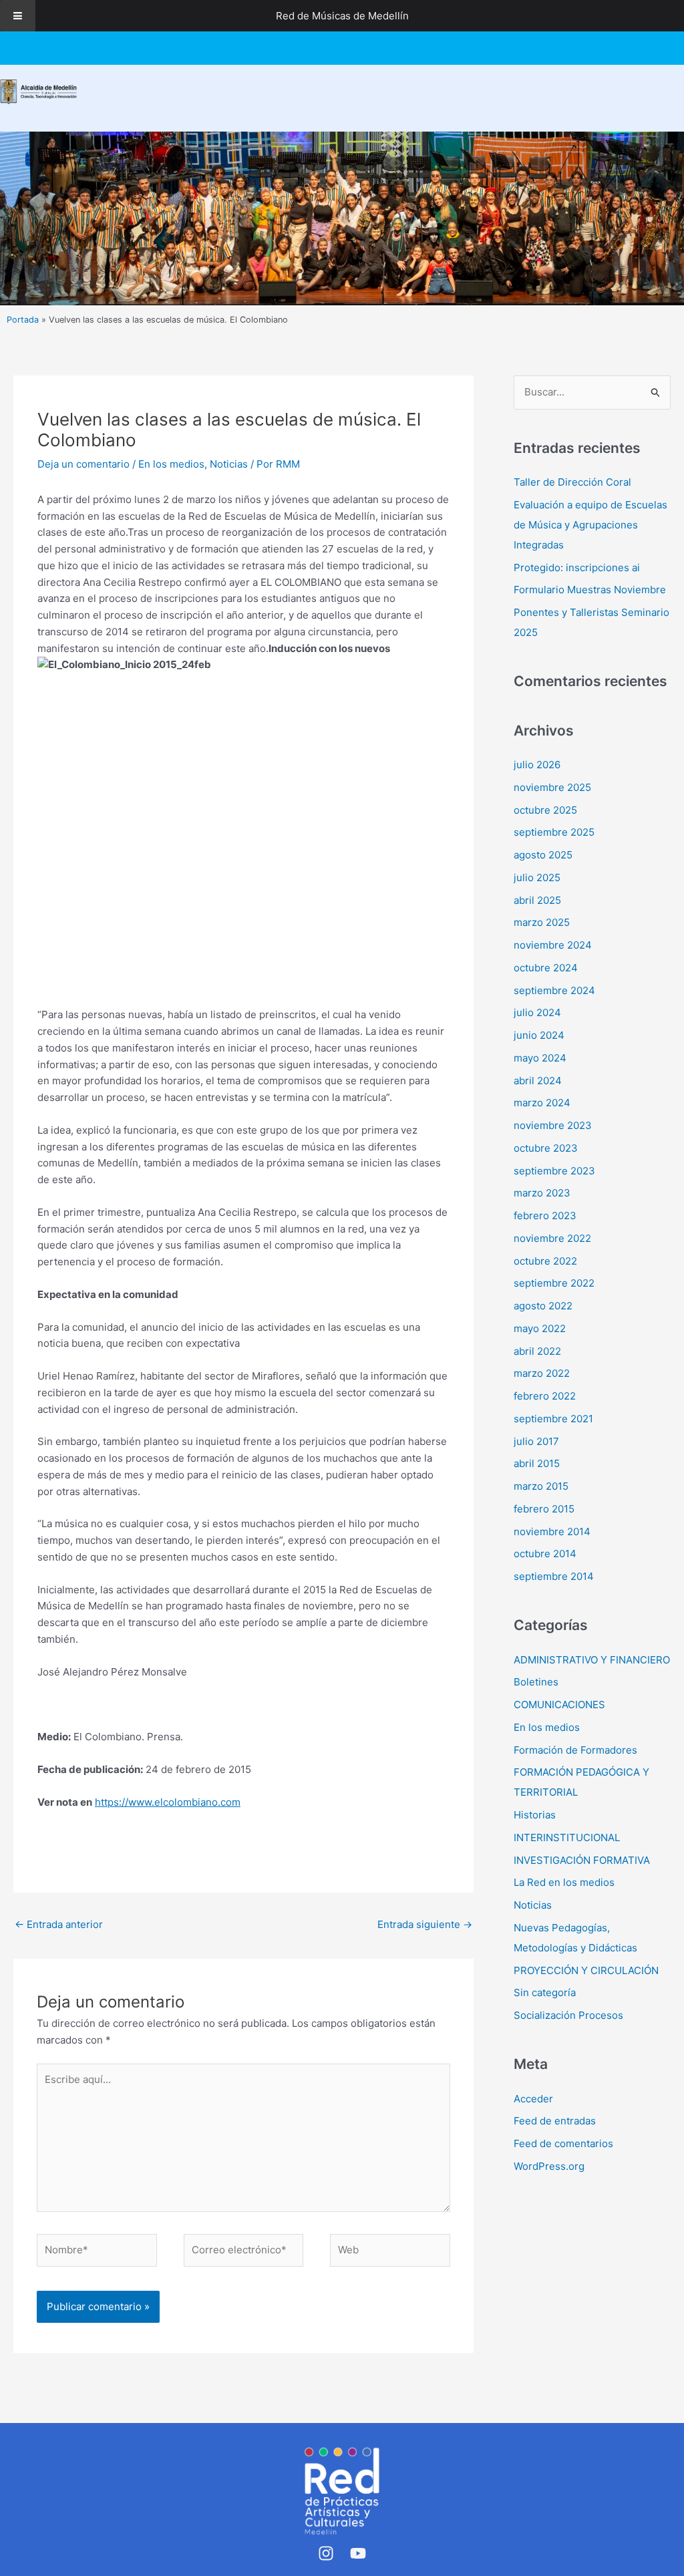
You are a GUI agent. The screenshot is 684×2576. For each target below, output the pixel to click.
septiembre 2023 (554, 1171)
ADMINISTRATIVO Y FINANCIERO (592, 1660)
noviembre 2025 (552, 787)
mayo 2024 (540, 1058)
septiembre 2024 (554, 990)
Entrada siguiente (425, 1924)
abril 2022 (537, 1351)
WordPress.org (549, 2166)
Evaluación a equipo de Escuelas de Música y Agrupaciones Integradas (590, 525)
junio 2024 (539, 1035)
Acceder (533, 2099)
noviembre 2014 (552, 1532)
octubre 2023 (546, 1148)
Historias (535, 1815)
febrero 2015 (544, 1509)
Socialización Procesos (568, 2015)
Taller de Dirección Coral (572, 482)
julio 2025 (537, 877)
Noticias (229, 464)
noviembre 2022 (552, 1238)
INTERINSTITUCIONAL (567, 1837)
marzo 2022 (542, 1373)
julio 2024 (537, 1012)
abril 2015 (537, 1463)
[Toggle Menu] (18, 16)
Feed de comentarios (563, 2143)
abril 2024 (538, 1081)
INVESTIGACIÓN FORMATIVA (582, 1860)
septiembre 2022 (554, 1283)
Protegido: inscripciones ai (577, 568)
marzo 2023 (542, 1193)
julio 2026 (537, 765)
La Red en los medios (564, 1882)
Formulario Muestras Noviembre (590, 590)
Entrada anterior (59, 1924)
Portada (23, 320)
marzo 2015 (541, 1486)
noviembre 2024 (553, 945)
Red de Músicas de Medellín (342, 16)
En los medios (171, 464)
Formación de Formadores (575, 1750)
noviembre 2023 (553, 1125)
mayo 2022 (540, 1328)
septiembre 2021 (553, 1419)
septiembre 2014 (554, 1576)
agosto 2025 (543, 855)
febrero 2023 (545, 1216)
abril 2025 (537, 900)
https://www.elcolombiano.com (168, 1802)
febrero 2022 (545, 1396)
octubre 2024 (546, 968)
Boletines (536, 1682)
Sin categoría (545, 1992)
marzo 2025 (542, 922)
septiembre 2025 (554, 832)
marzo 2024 (542, 1103)
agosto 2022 (543, 1306)
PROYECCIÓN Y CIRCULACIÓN (586, 1970)
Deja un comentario (83, 464)
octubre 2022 (545, 1261)
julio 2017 (536, 1441)
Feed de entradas (555, 2121)
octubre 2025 (545, 810)
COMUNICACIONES (559, 1705)
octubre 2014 (545, 1554)
